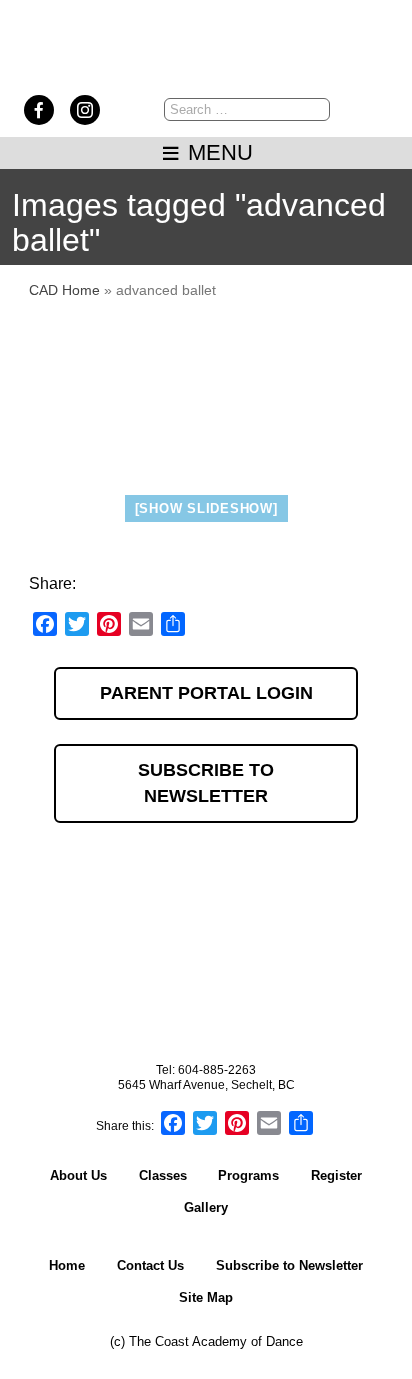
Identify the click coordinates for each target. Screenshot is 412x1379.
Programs (248, 1175)
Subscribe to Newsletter (206, 782)
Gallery (206, 1207)
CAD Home (64, 290)
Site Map (206, 1297)
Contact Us (150, 1265)
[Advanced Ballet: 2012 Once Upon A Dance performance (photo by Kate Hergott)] (206, 398)
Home (67, 1265)
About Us (78, 1175)
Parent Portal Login (206, 693)
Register (336, 1175)
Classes (163, 1175)
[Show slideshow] (206, 508)
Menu (217, 152)
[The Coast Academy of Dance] (206, 73)
